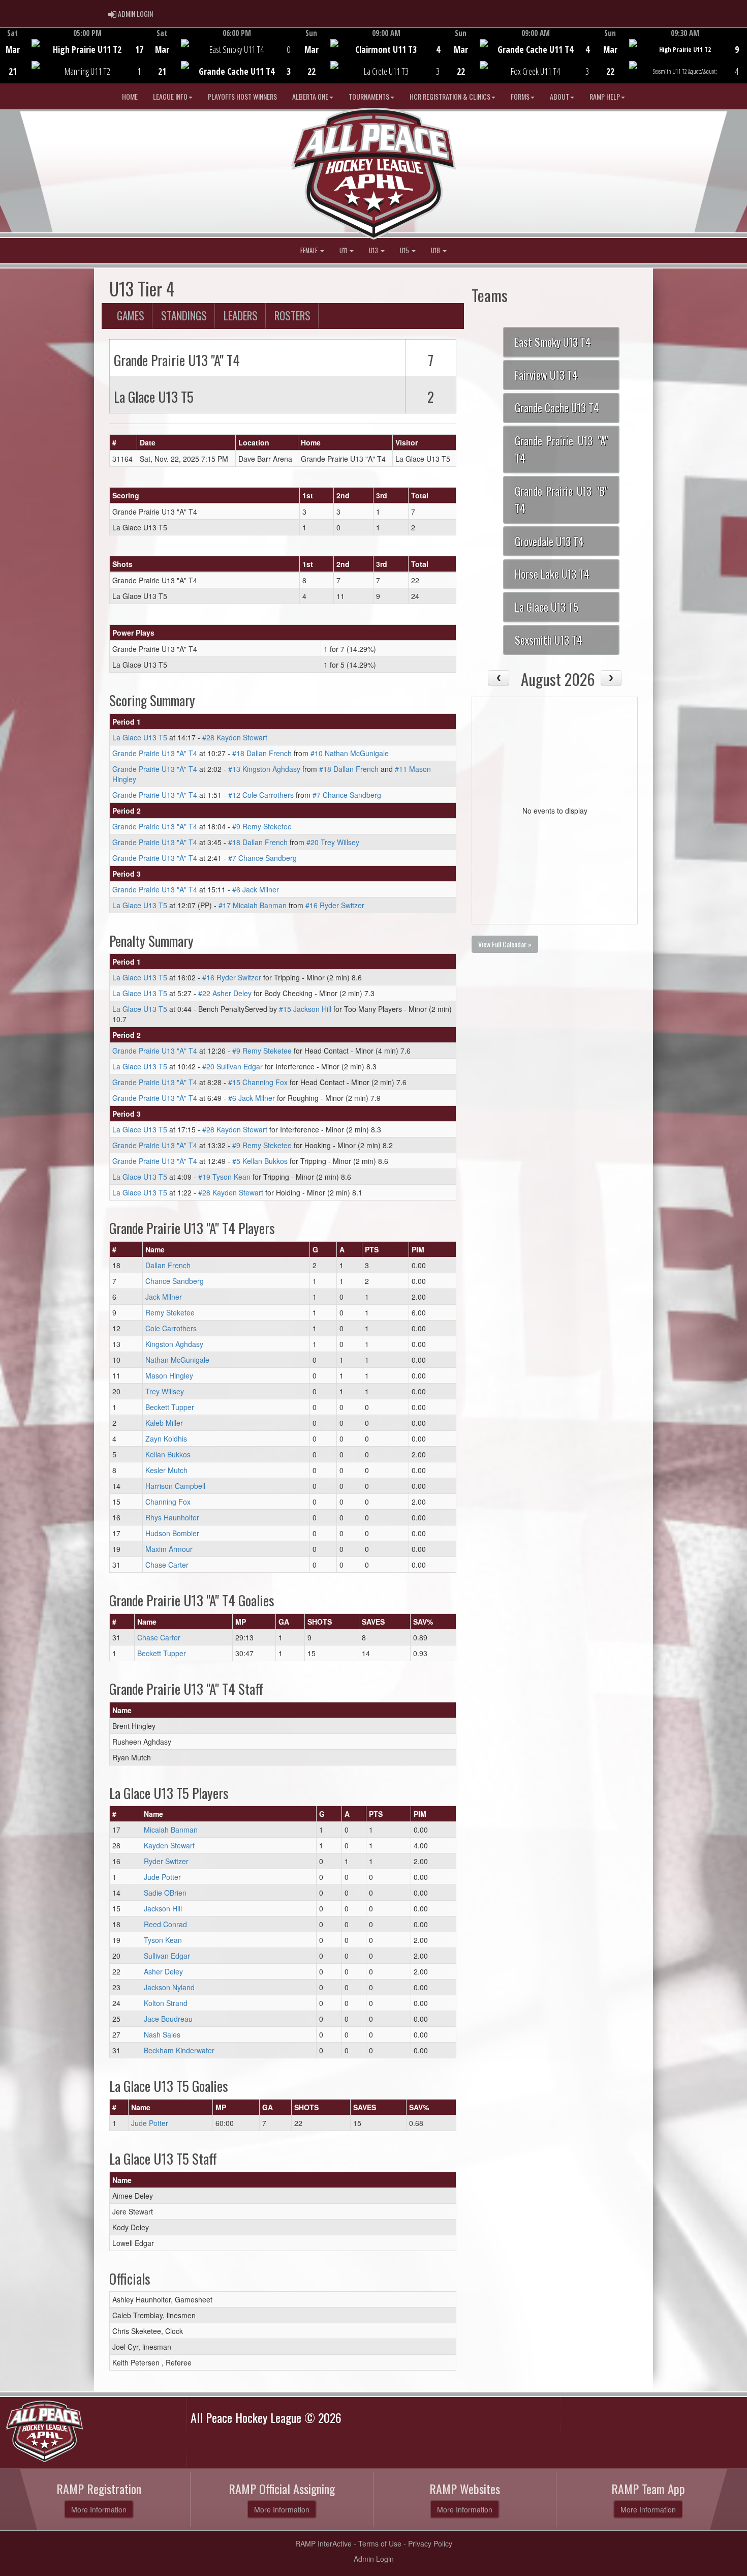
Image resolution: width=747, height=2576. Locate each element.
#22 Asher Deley (225, 993)
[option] (75, 55)
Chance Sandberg (175, 1281)
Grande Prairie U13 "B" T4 (561, 500)
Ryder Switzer (166, 1861)
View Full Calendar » (505, 944)
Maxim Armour (169, 1549)
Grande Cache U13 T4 (557, 408)
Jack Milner (164, 1297)
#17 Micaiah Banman (253, 905)
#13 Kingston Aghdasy (264, 769)
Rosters (292, 316)
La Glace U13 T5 (140, 737)
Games (131, 316)
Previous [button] (6, 56)
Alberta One (310, 96)
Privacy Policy (430, 2543)
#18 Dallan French (262, 753)
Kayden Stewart (169, 1845)
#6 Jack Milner (256, 889)
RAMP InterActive (323, 2543)
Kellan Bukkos (168, 1454)
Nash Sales (162, 2034)
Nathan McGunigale (177, 1360)
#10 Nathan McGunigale (350, 753)
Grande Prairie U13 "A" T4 (155, 753)
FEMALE (310, 250)
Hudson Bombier (172, 1533)
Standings (184, 316)
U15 (405, 250)
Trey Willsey (165, 1391)
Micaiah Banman (171, 1830)
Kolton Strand (166, 2003)
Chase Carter (167, 1565)
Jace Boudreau (168, 2019)
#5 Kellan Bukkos (260, 1161)
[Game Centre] (75, 63)
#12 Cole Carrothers (261, 795)
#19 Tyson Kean (224, 1177)
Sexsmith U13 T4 (549, 640)
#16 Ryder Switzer (335, 905)
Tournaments (369, 96)
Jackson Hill (163, 1908)
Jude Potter (162, 1877)
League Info (170, 96)
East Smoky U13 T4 (553, 342)
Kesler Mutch (166, 1470)
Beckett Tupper (170, 1407)
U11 (344, 250)
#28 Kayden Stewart (235, 737)
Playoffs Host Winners (242, 96)
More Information (99, 2509)
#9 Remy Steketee (262, 826)
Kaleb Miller (164, 1423)
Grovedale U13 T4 (549, 541)
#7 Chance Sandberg (347, 795)
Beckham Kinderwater (179, 2050)
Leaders (241, 316)
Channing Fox (168, 1502)
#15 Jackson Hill (305, 1009)
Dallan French (168, 1265)
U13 (374, 250)
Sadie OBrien (165, 1893)
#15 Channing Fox (258, 1082)
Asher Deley (163, 1971)
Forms (520, 96)
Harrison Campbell (175, 1486)
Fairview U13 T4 (546, 375)
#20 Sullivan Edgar (232, 1066)
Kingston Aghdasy (174, 1344)
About (559, 96)
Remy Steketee (170, 1312)
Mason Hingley (169, 1375)
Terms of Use (380, 2543)
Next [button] (741, 54)
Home (130, 96)
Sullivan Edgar (167, 1956)
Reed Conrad (165, 1924)
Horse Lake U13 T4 (552, 574)
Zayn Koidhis (166, 1439)
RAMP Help (605, 96)
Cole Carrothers (171, 1328)
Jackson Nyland (169, 1987)
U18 (436, 250)
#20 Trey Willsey (333, 842)
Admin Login (374, 2559)
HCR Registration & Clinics (450, 96)
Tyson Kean (163, 1940)
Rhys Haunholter (172, 1517)
